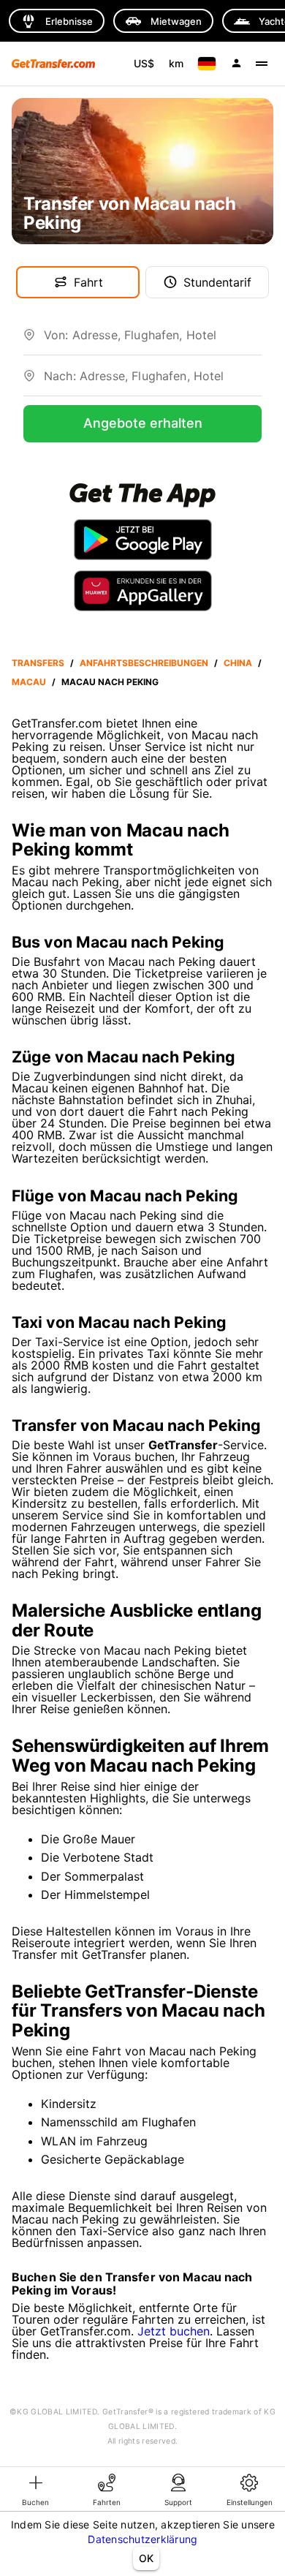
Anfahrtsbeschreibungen (144, 663)
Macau (29, 682)
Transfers (38, 663)
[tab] (36, 2489)
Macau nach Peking (110, 682)
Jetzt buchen (174, 2331)
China (238, 663)
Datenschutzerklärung (142, 2539)
